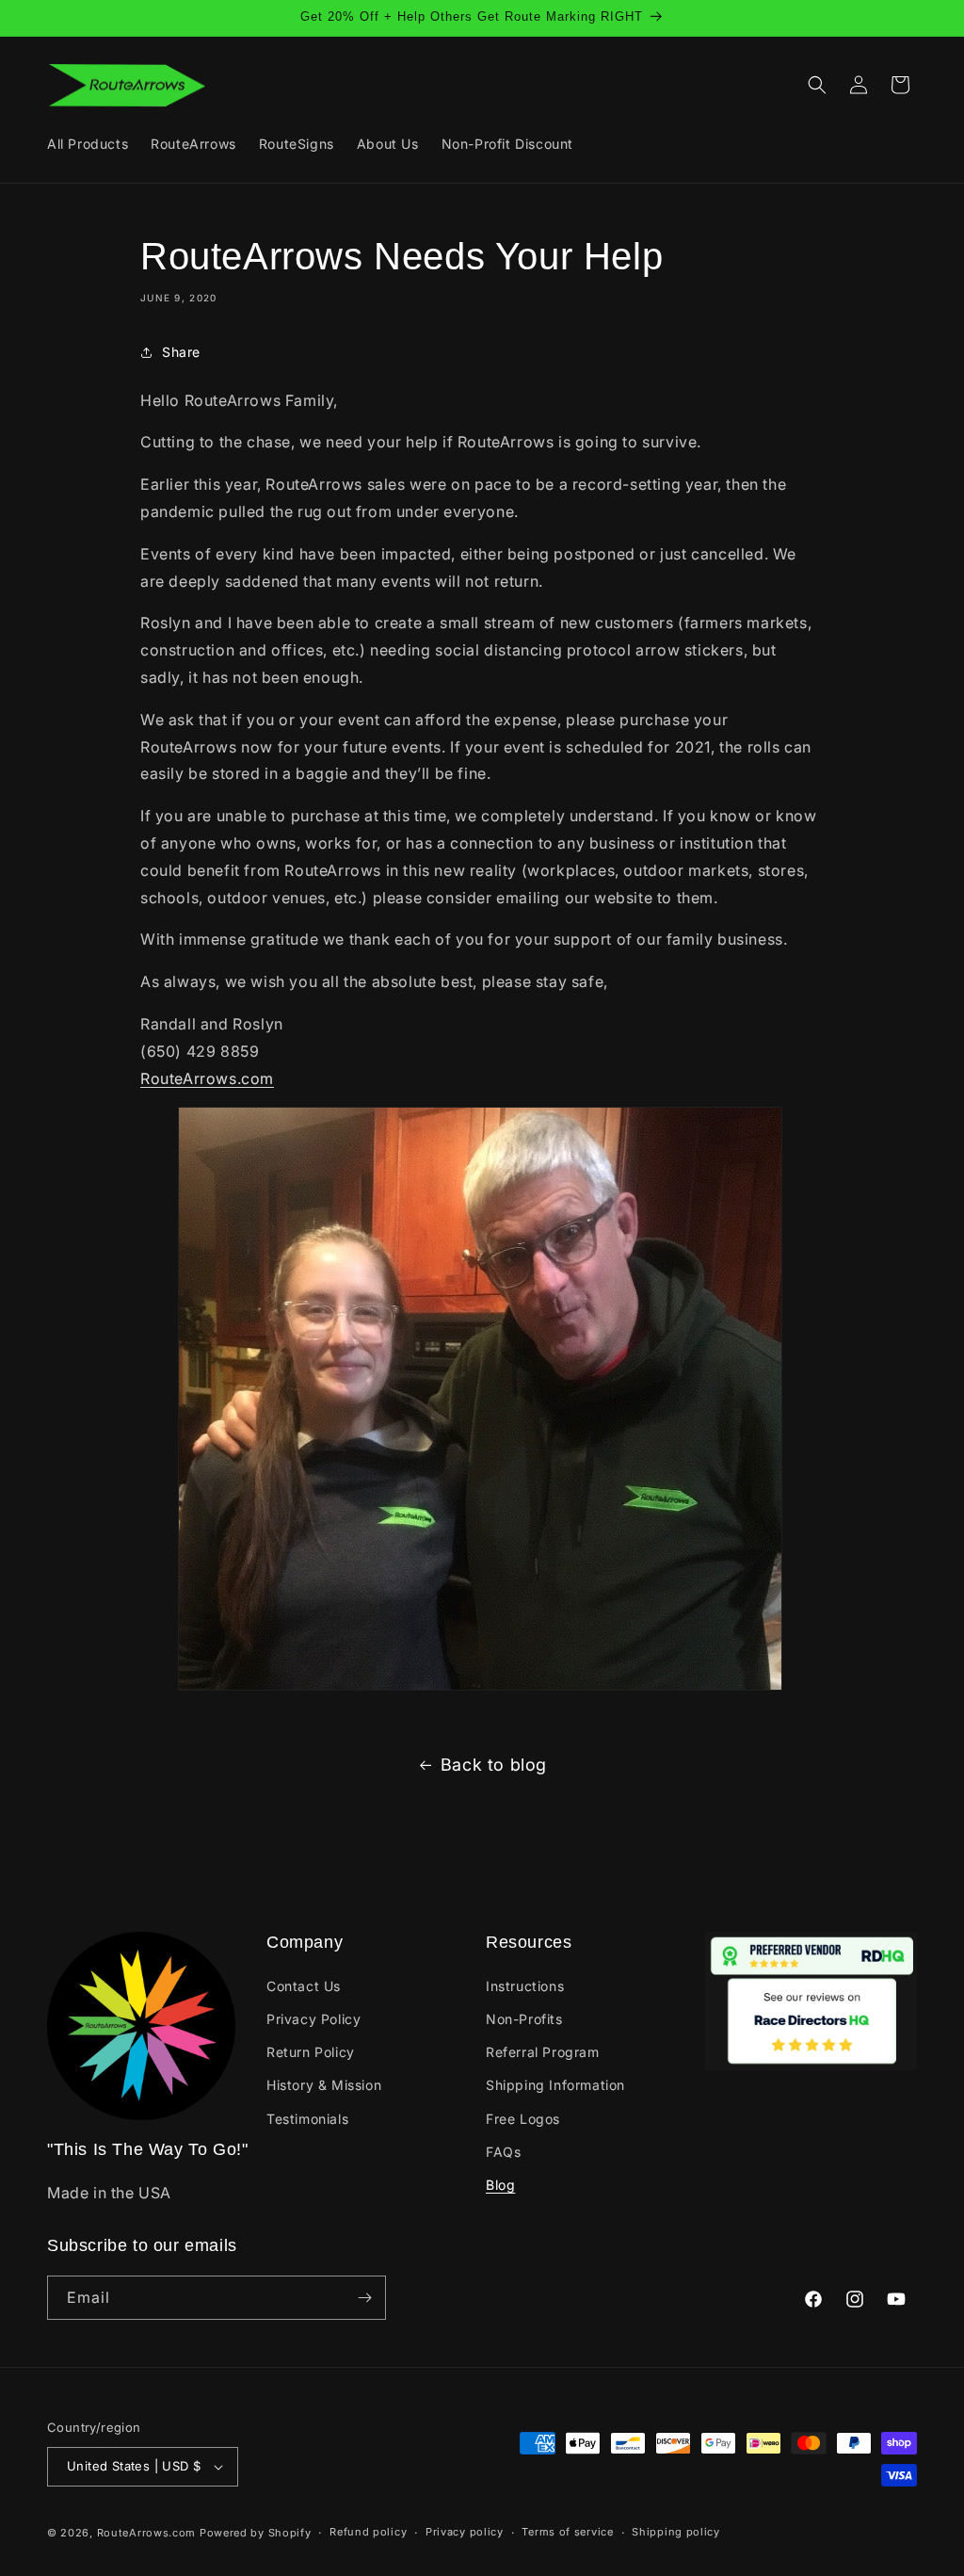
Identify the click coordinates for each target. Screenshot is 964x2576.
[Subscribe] (364, 2298)
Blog (500, 2185)
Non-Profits (524, 2019)
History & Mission (324, 2085)
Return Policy (311, 2052)
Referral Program (543, 2052)
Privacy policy (465, 2532)
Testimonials (307, 2119)
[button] (817, 85)
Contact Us (304, 1986)
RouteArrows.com (207, 1078)
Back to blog (494, 1765)
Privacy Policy (313, 2019)
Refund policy (368, 2532)
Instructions (525, 1986)
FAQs (503, 2152)
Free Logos (523, 2119)
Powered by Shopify (256, 2533)
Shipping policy (676, 2532)
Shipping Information (555, 2085)
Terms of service (567, 2532)
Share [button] (181, 352)
